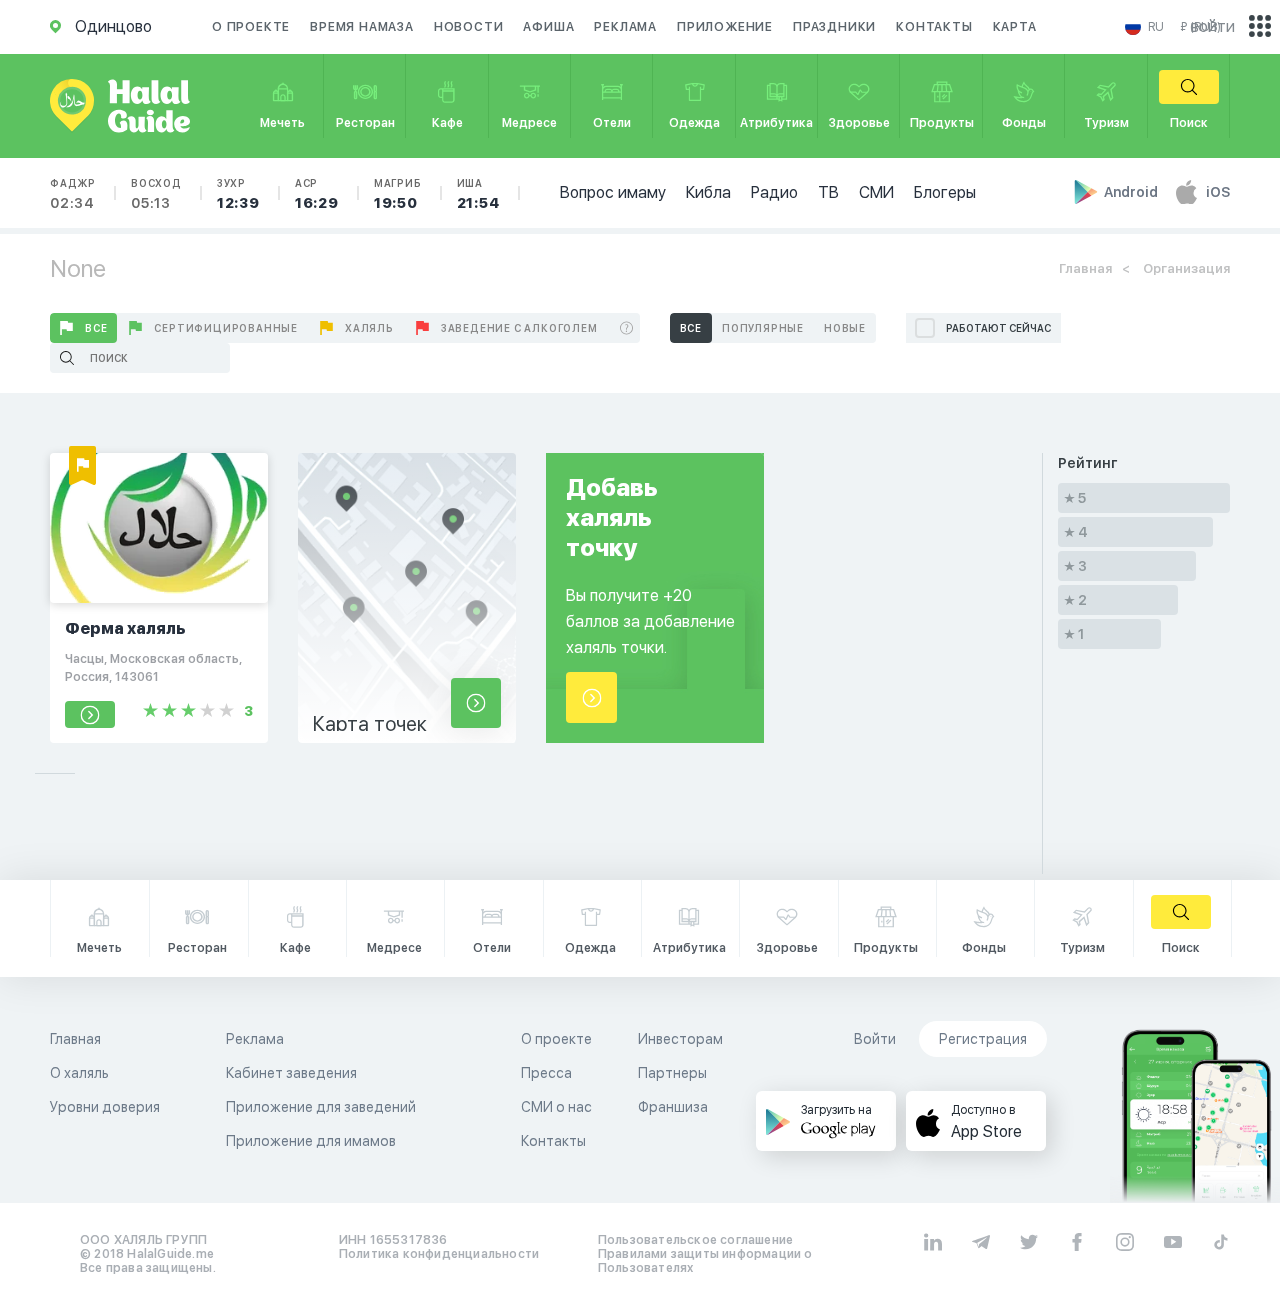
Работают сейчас (998, 328)
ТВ (828, 192)
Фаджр (73, 194)
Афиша (548, 27)
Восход (156, 194)
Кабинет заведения (291, 1073)
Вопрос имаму (613, 192)
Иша (478, 194)
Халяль (369, 328)
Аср (317, 194)
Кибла (708, 192)
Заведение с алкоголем (519, 328)
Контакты (934, 27)
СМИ (876, 192)
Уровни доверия (105, 1107)
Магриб (398, 194)
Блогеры (945, 192)
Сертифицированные (226, 328)
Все (96, 328)
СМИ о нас (556, 1107)
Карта (1015, 27)
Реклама (625, 27)
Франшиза (673, 1107)
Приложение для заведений (321, 1107)
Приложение (725, 27)
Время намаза (362, 27)
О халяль (79, 1073)
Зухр (238, 194)
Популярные (763, 328)
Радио (774, 192)
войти (1213, 26)
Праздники (834, 27)
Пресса (546, 1073)
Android (1132, 192)
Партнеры (672, 1073)
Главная (1085, 268)
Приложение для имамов (311, 1141)
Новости (469, 27)
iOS (1218, 192)
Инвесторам (680, 1039)
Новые (845, 328)
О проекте (251, 27)
